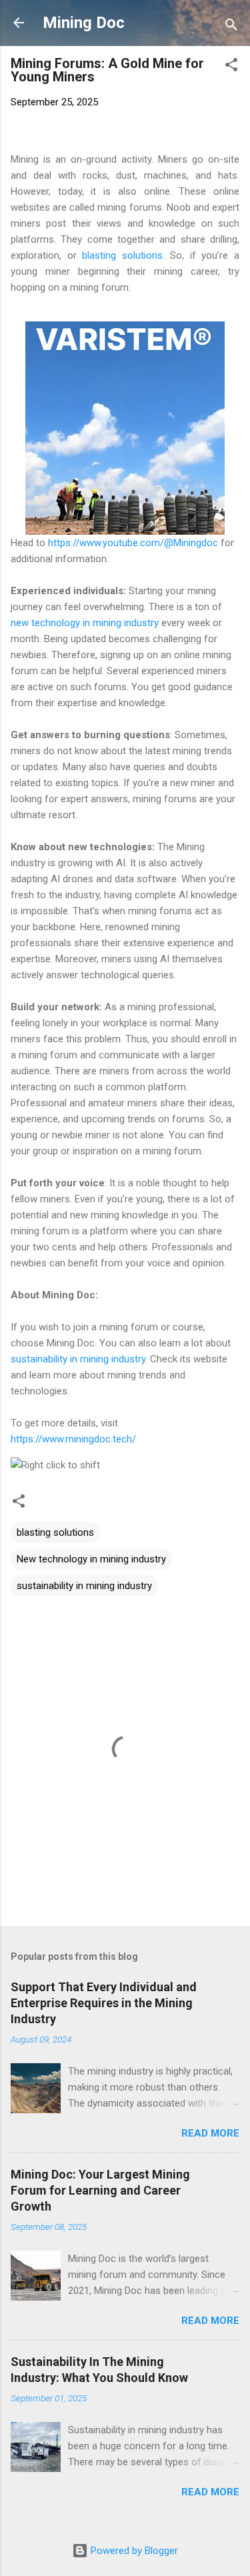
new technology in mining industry (85, 623)
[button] (231, 67)
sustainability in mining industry (78, 1359)
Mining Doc (84, 23)
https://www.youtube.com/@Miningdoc (133, 543)
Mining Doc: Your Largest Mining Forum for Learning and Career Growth (100, 2190)
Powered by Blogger (133, 2551)
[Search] (231, 27)
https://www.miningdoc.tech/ (73, 1439)
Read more (210, 2133)
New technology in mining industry (91, 1559)
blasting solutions (122, 255)
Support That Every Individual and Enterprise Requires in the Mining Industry (104, 2003)
